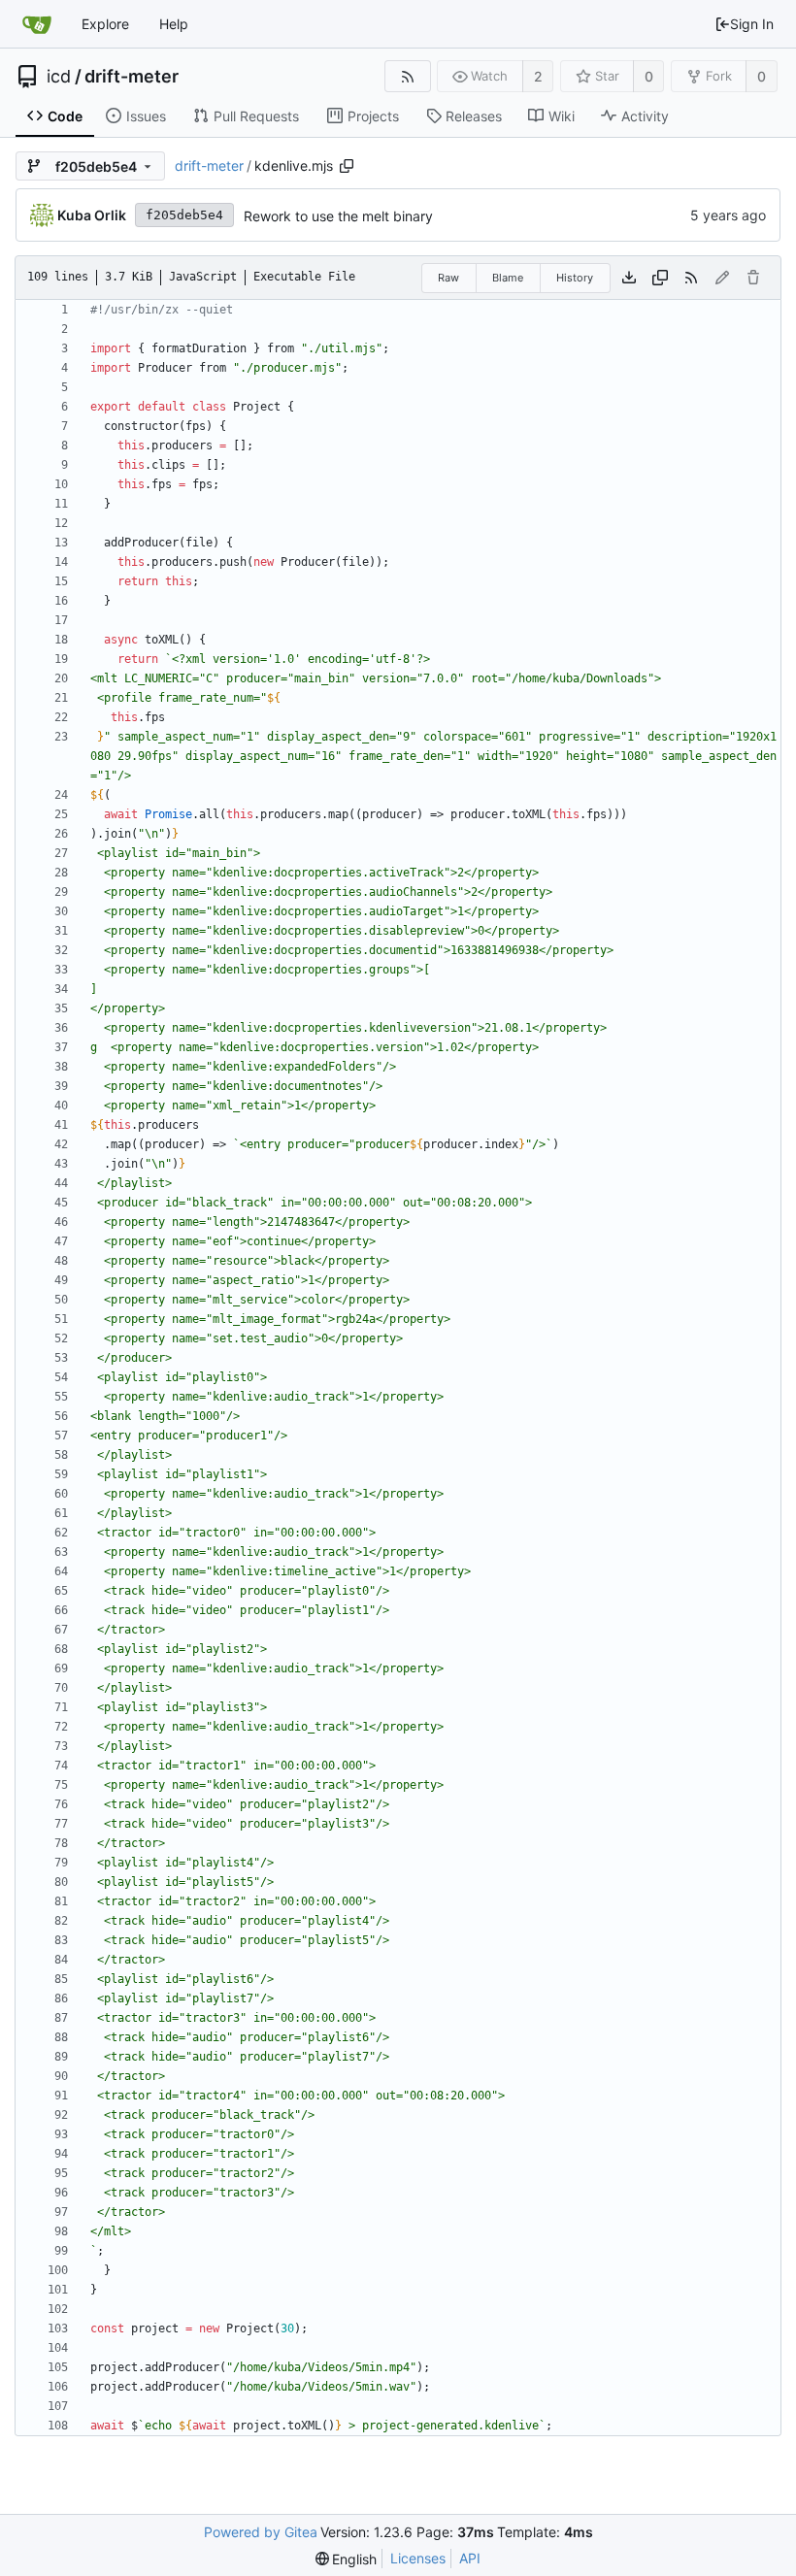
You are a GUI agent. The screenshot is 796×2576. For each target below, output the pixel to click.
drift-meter (132, 77)
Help (174, 24)
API (470, 2558)
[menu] (347, 2559)
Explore (105, 24)
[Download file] (629, 278)
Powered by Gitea (261, 2532)
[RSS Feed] (407, 76)
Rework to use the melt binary (338, 216)
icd (59, 77)
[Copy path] (347, 166)
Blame (508, 278)
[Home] (37, 24)
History (575, 278)
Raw (448, 278)
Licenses (418, 2558)
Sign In (752, 24)
